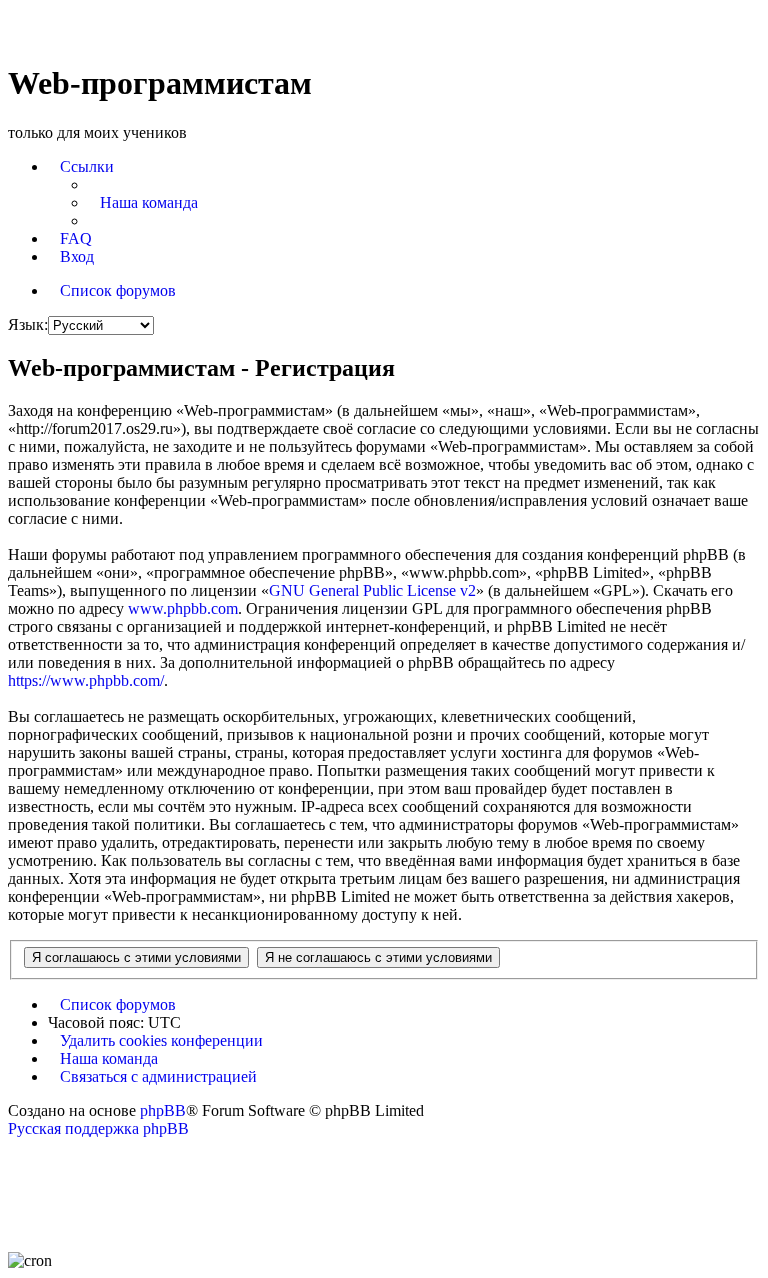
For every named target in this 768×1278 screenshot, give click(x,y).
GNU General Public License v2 (372, 590)
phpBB (163, 1110)
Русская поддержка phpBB (98, 1128)
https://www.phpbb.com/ (86, 680)
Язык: (28, 324)
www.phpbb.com (183, 608)
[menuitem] (143, 203)
